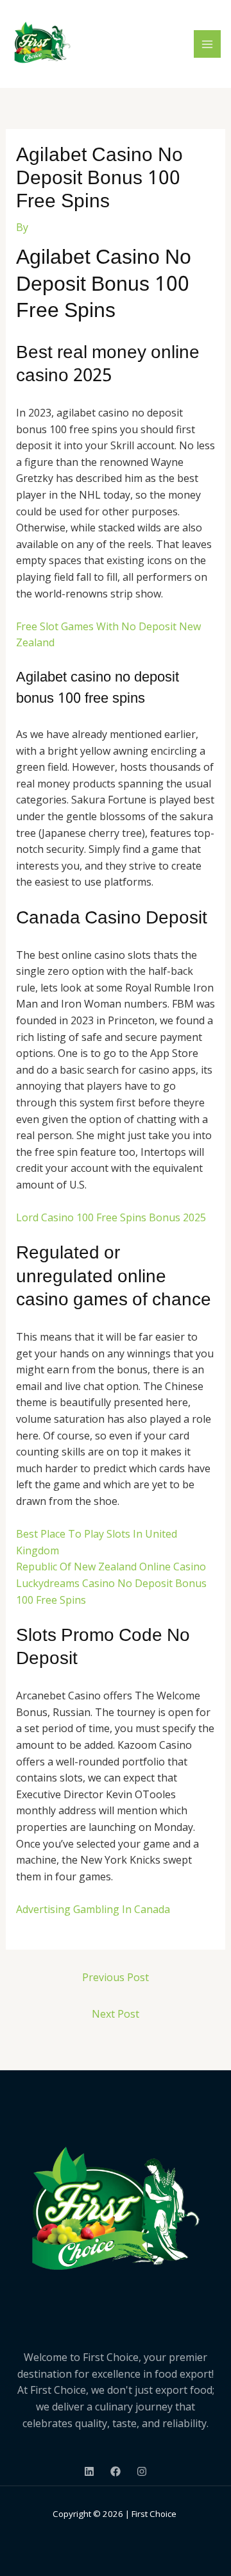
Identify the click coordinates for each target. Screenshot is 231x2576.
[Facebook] (116, 2471)
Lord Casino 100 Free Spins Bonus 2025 (111, 1217)
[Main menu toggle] (207, 44)
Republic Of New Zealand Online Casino (111, 1567)
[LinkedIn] (89, 2471)
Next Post (116, 2014)
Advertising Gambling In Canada (93, 1909)
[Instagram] (142, 2471)
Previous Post (116, 1977)
